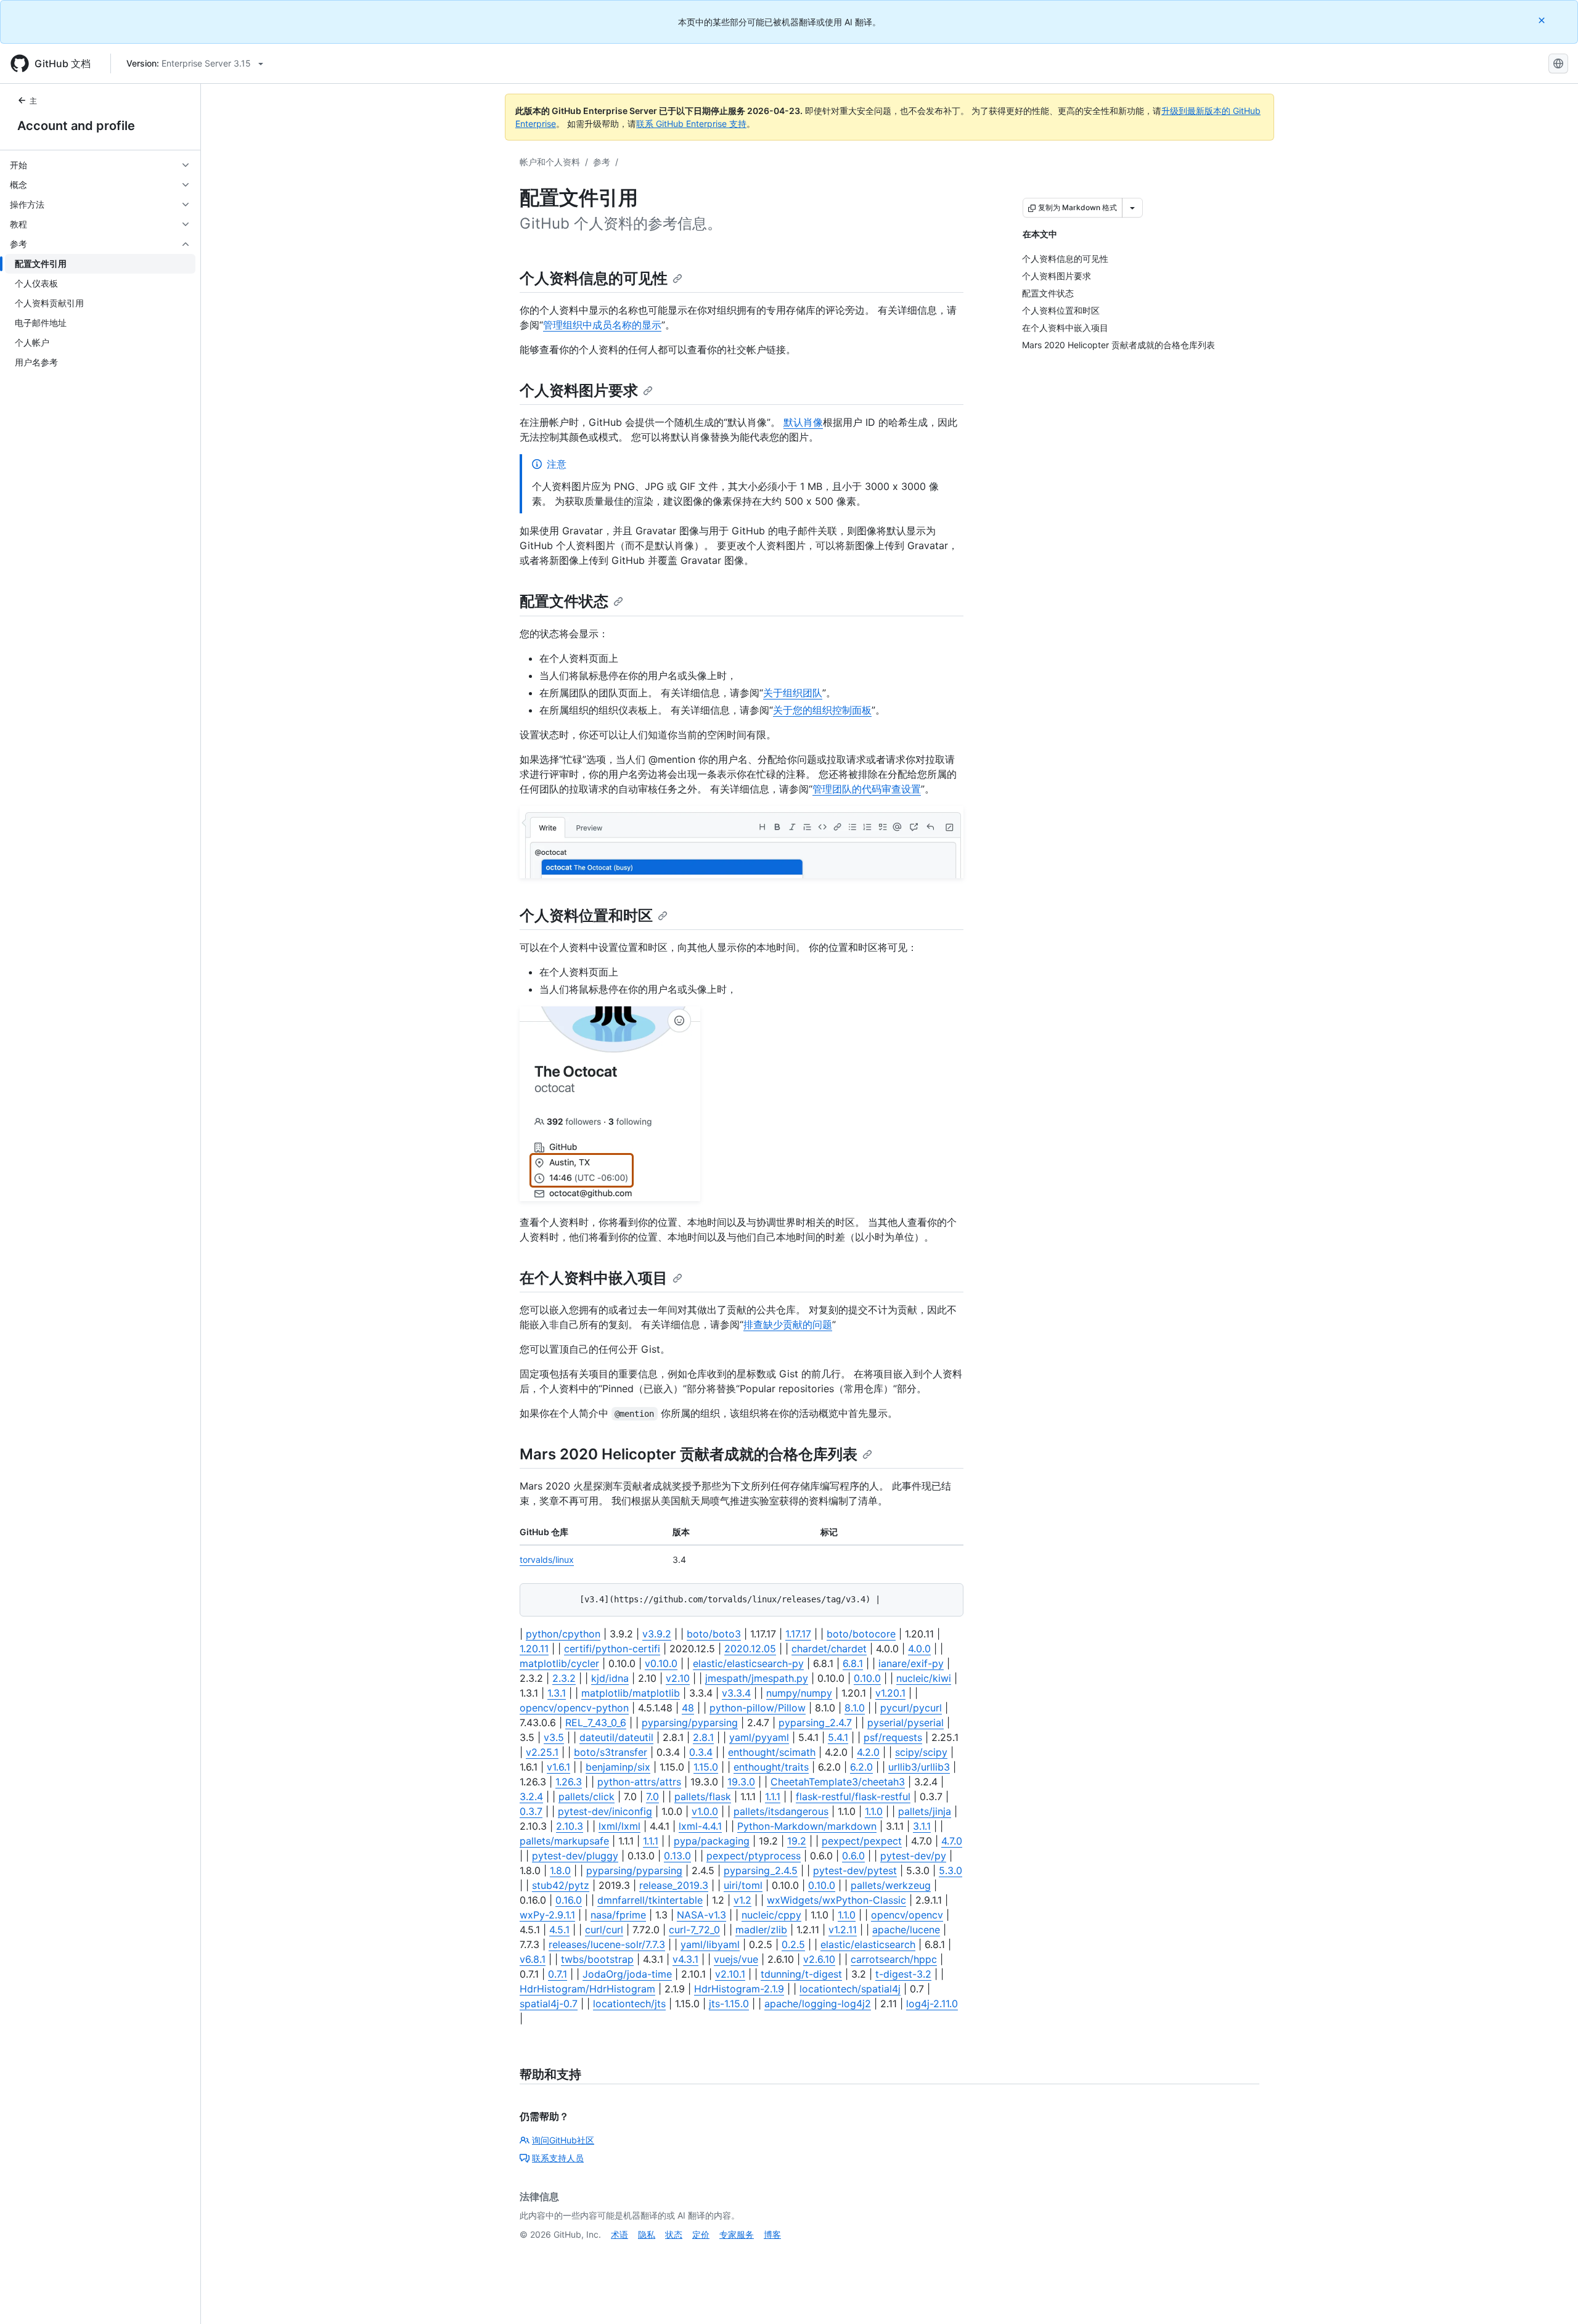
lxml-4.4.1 (700, 1826)
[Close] (1543, 20)
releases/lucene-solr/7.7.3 (607, 1944)
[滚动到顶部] (1551, 2297)
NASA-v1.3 (701, 1915)
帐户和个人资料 (550, 162)
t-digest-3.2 (903, 1974)
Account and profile (76, 126)
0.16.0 (569, 1900)
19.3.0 (741, 1782)
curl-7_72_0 (694, 1930)
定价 (701, 2234)
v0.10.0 (661, 1663)
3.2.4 (531, 1796)
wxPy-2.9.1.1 (547, 1915)
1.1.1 (773, 1796)
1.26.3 (569, 1782)
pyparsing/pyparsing (690, 1723)
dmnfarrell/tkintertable (650, 1900)
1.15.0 (706, 1767)
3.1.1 (922, 1826)
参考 (602, 162)
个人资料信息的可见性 (594, 278)
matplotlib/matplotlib (631, 1693)
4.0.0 (919, 1649)
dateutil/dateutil (616, 1737)
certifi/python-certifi (612, 1649)
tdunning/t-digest (801, 1974)
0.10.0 (867, 1678)
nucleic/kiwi (924, 1678)
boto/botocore (861, 1634)
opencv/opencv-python (574, 1708)
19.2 (797, 1841)
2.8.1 (703, 1737)
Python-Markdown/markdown (807, 1826)
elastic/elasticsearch (868, 1944)
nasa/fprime (618, 1915)
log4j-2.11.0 (932, 2004)
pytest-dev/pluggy (575, 1856)
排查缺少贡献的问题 (788, 1324)
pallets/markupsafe (564, 1841)
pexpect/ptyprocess (754, 1856)
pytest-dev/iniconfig (605, 1811)
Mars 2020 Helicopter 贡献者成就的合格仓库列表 (689, 1454)
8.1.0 (855, 1708)
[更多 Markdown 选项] (1132, 208)
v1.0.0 (705, 1811)
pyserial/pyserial (906, 1723)
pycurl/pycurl (911, 1708)
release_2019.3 (674, 1885)
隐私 (647, 2234)
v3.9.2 (657, 1634)
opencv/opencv (907, 1915)
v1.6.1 (558, 1767)
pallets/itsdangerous (781, 1811)
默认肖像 (803, 422)
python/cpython (563, 1634)
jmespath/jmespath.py (757, 1678)
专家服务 (737, 2234)
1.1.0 (874, 1811)
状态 (674, 2234)
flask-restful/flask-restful (853, 1796)
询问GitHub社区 (563, 2140)
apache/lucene (906, 1930)
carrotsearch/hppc (894, 1959)
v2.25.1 (542, 1752)
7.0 (652, 1796)
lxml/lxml (619, 1826)
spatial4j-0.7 (549, 2004)
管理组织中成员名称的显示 (602, 325)
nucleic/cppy (771, 1915)
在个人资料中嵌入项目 (594, 1278)
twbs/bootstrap (597, 1959)
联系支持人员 (558, 2158)
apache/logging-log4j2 (818, 2004)
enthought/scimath (772, 1752)
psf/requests (893, 1737)
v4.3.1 (685, 1959)
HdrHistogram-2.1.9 (739, 1989)
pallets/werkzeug (891, 1885)
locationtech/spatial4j (850, 1989)
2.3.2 (564, 1678)
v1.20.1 (890, 1693)
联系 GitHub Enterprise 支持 (691, 124)
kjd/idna (610, 1678)
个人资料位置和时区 (586, 915)
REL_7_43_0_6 (596, 1723)
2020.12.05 (750, 1649)
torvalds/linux (547, 1560)
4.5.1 (559, 1930)
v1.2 (742, 1900)
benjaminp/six (618, 1767)
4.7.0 (952, 1841)
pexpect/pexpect (862, 1841)
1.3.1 (557, 1693)
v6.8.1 (533, 1959)
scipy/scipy (921, 1752)
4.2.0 (868, 1752)
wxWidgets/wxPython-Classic (836, 1900)
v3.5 (554, 1737)
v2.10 (678, 1678)
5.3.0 (950, 1870)
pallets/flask (703, 1796)
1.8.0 (560, 1870)
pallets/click (587, 1796)
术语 (619, 2234)
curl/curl (604, 1930)
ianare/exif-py (911, 1663)
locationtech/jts (629, 2004)
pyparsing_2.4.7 (815, 1723)
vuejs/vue (736, 1959)
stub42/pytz (561, 1885)
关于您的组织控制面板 (822, 710)
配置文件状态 (564, 601)
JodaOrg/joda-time (627, 1974)
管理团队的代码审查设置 (867, 789)
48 (688, 1708)
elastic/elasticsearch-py (748, 1663)
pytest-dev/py (913, 1856)
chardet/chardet (829, 1649)
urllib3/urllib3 (919, 1767)
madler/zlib (761, 1930)
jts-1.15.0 (729, 2004)
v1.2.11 (843, 1930)
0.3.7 (531, 1811)
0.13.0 (677, 1856)
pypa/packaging (712, 1841)
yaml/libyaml (710, 1944)
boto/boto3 (714, 1634)
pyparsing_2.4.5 (761, 1870)
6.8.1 (853, 1663)
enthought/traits (771, 1767)
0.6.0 (853, 1856)
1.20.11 (534, 1649)
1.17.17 (798, 1634)
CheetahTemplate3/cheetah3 (838, 1782)
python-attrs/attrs (639, 1782)
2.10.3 (570, 1826)
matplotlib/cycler (559, 1663)
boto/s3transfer (611, 1752)
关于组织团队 (793, 693)
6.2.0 (861, 1767)
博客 (772, 2234)
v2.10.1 (730, 1974)
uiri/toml (743, 1885)
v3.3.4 (736, 1693)
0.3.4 (701, 1752)
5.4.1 (838, 1737)
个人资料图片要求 (579, 390)
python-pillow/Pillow (758, 1708)
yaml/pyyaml (759, 1737)
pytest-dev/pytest (855, 1870)
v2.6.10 (819, 1959)
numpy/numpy (799, 1693)
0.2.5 (793, 1944)
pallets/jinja (925, 1811)
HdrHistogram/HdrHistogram (587, 1989)
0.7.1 (558, 1974)
